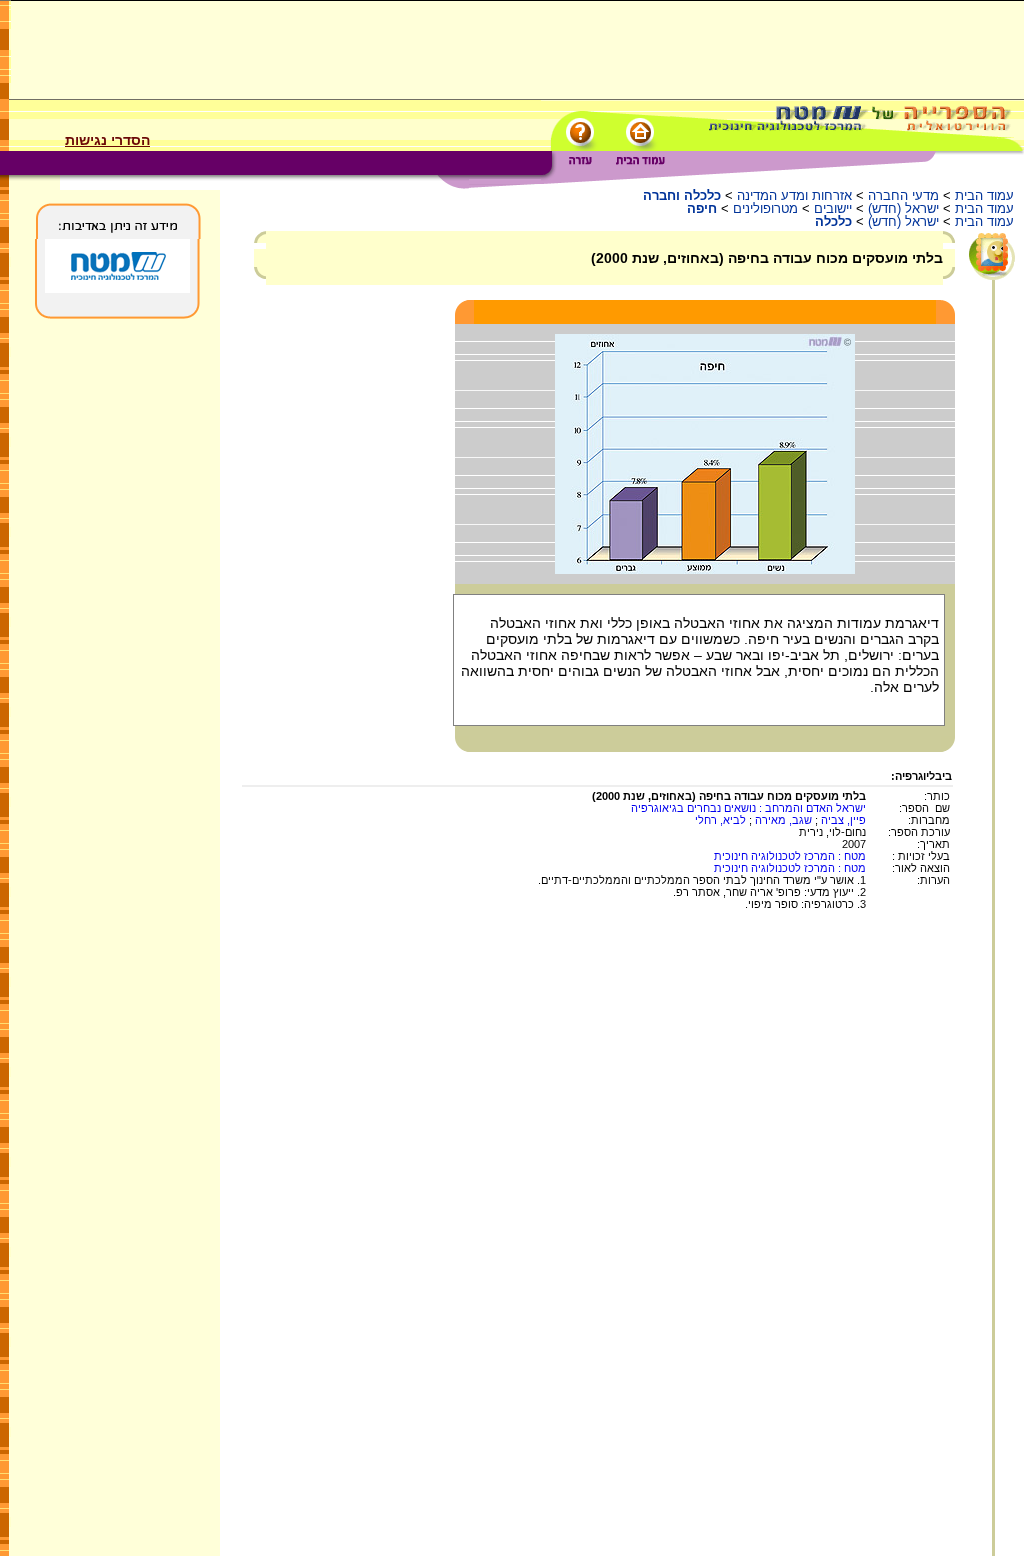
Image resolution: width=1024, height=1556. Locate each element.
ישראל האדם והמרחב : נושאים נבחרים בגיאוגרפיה (748, 808)
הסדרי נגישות (107, 140)
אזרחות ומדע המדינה (794, 195)
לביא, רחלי (720, 820)
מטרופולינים (765, 208)
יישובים (833, 208)
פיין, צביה (843, 820)
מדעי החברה (903, 195)
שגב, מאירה (783, 820)
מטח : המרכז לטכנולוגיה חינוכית (790, 856)
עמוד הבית (984, 195)
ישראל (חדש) (903, 208)
